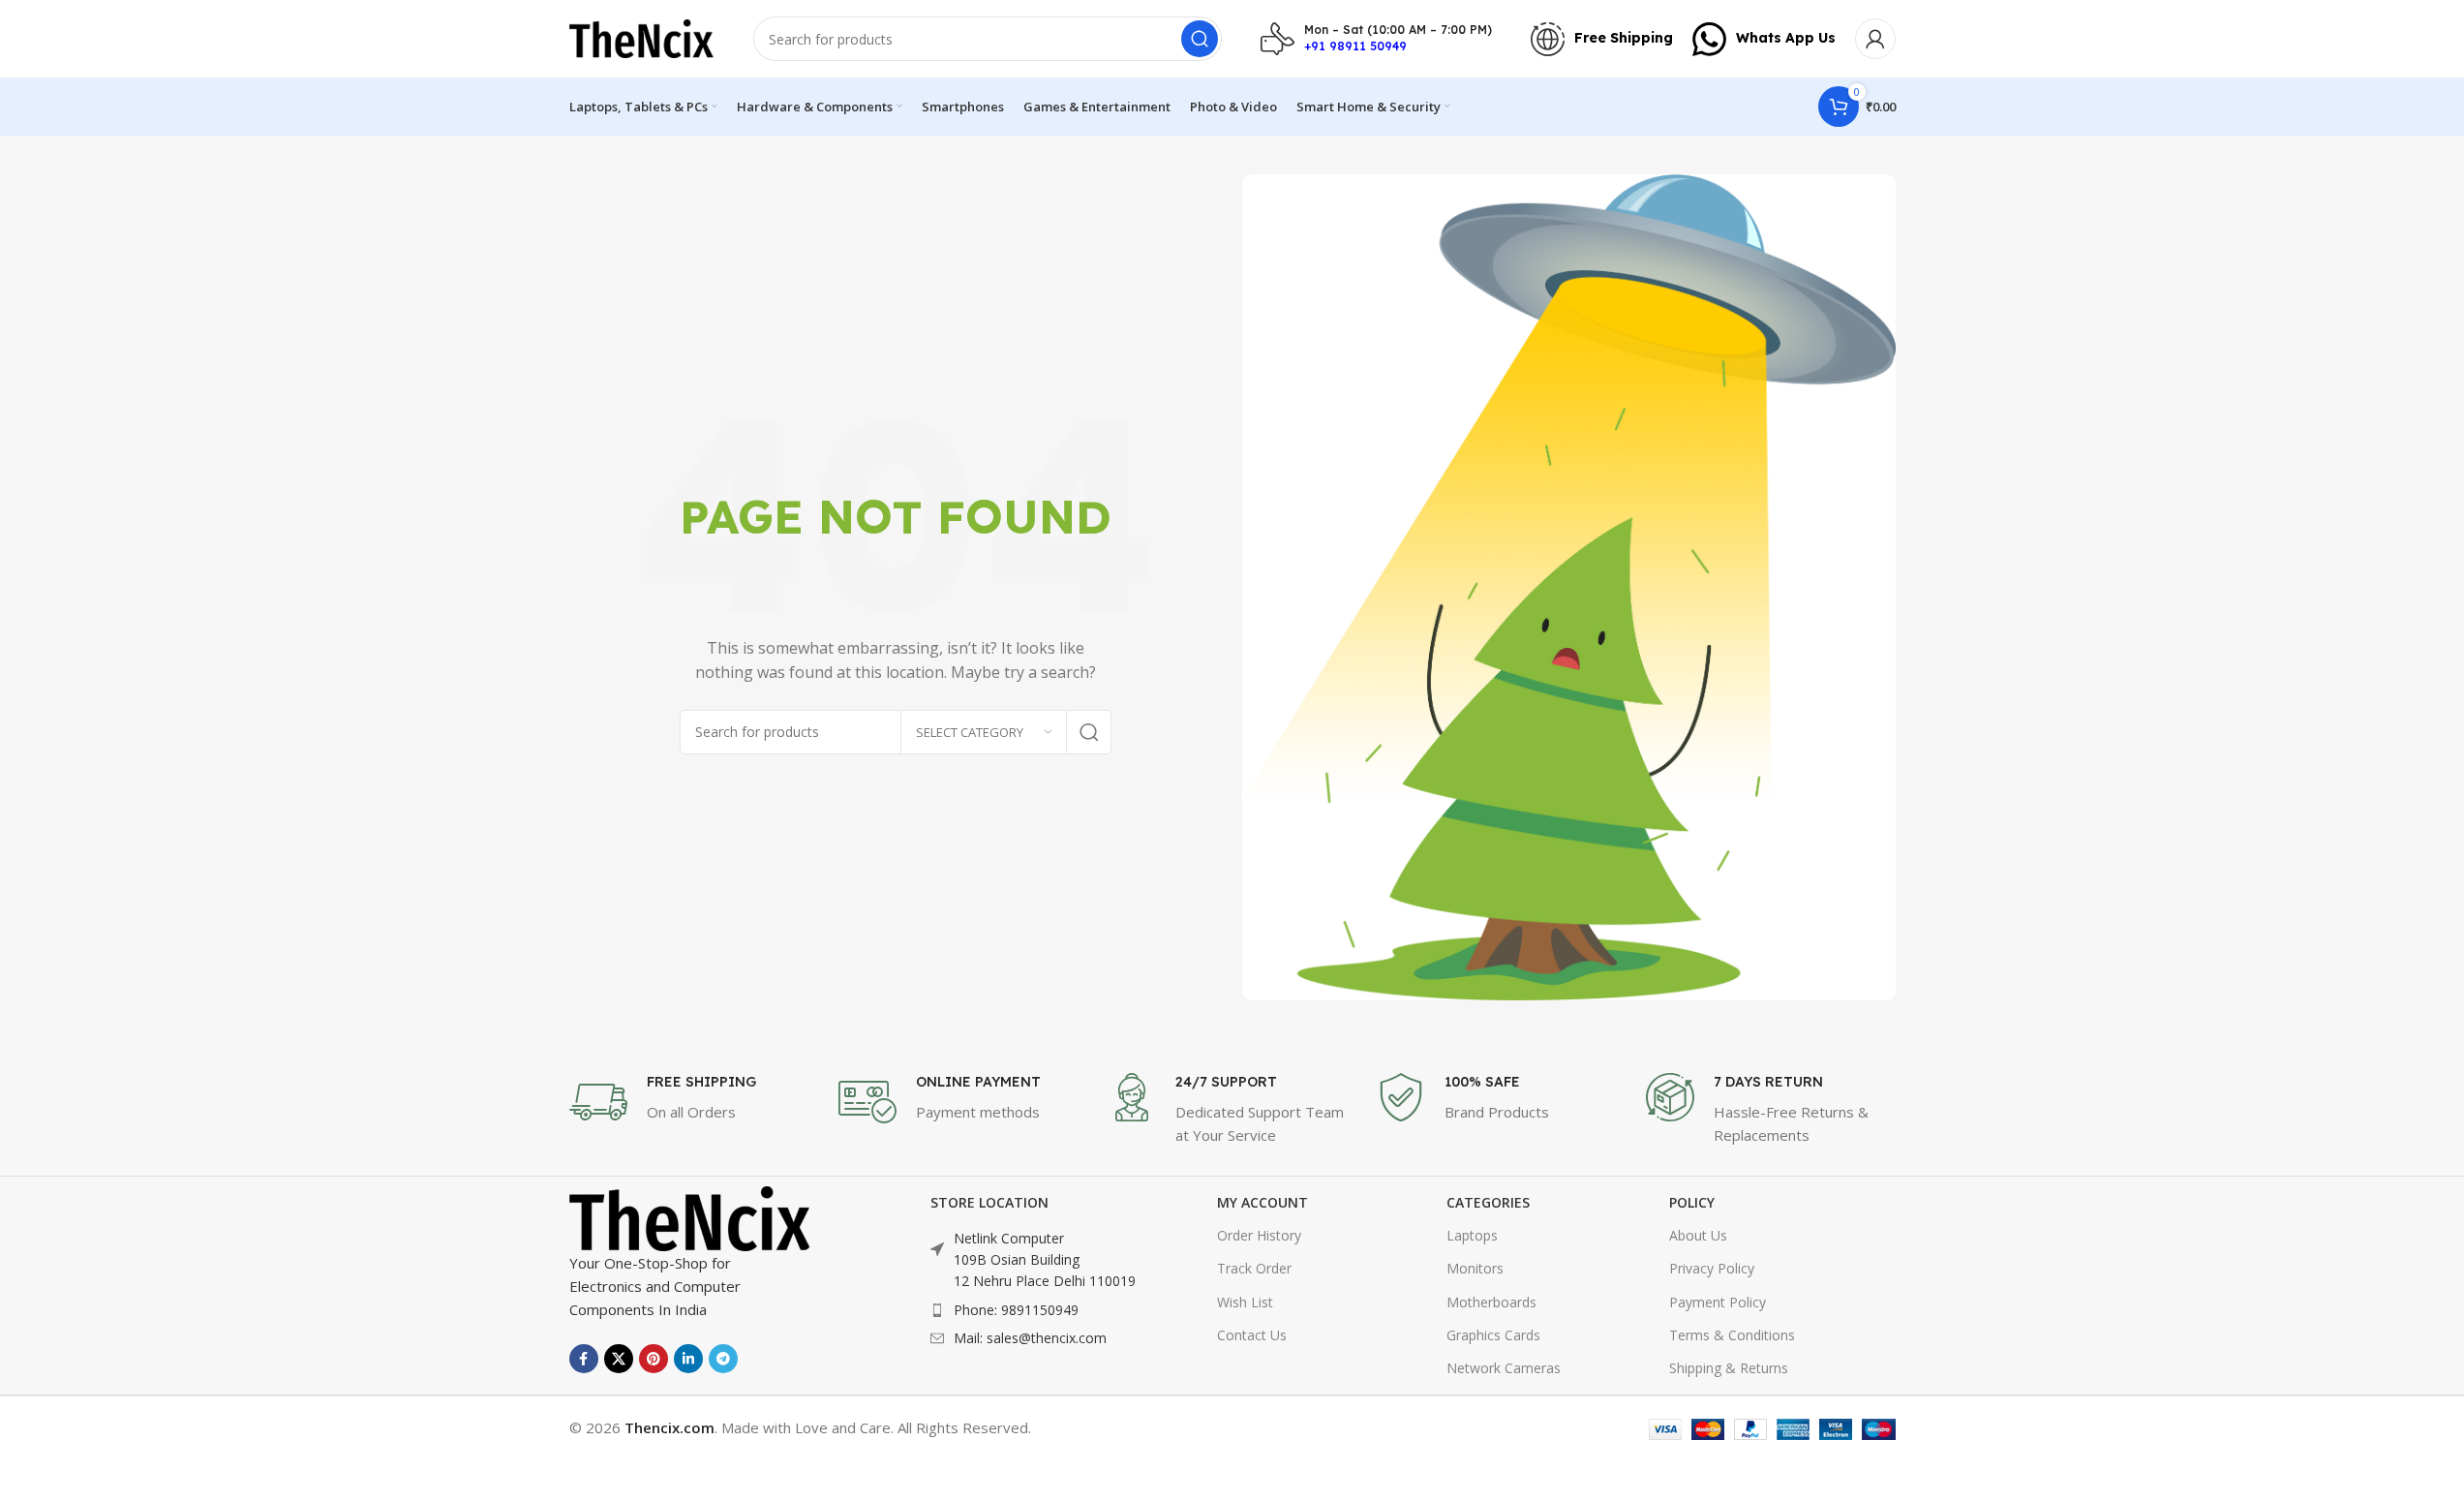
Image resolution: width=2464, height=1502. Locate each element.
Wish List (1245, 1302)
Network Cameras (1504, 1368)
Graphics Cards (1493, 1335)
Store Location (989, 1202)
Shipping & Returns (1729, 1368)
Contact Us (1252, 1335)
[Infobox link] (1376, 39)
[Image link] (691, 1217)
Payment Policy (1718, 1302)
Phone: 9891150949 (1016, 1310)
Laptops (1472, 1235)
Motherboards (1491, 1302)
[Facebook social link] (584, 1359)
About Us (1698, 1235)
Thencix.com (669, 1427)
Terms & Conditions (1732, 1335)
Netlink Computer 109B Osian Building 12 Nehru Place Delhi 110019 (1045, 1260)
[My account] (1875, 39)
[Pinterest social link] (654, 1359)
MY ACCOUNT (1262, 1202)
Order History (1259, 1235)
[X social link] (619, 1359)
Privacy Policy (1712, 1268)
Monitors (1475, 1268)
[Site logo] (642, 37)
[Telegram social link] (723, 1359)
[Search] (1200, 39)
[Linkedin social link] (688, 1359)
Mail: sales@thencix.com (1030, 1338)
